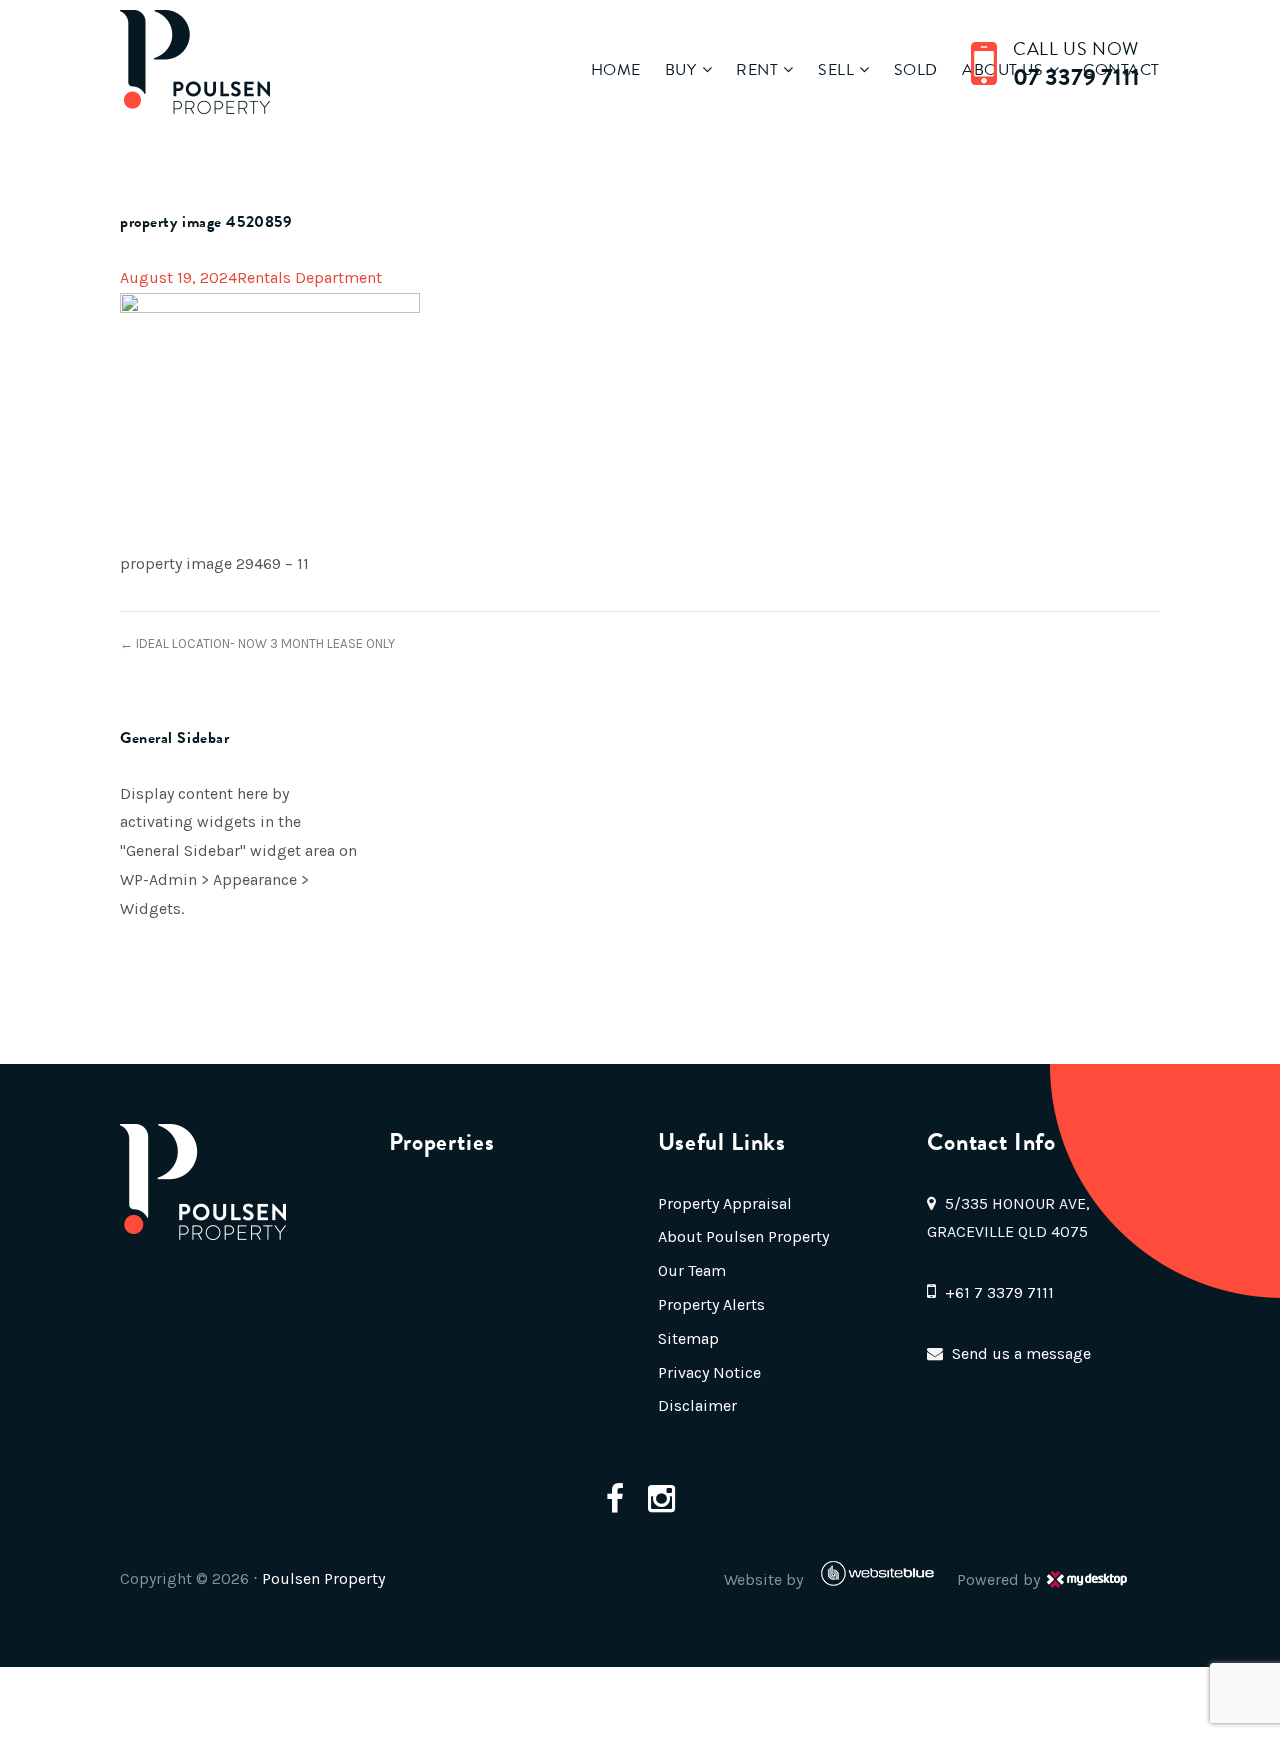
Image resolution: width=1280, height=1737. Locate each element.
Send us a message (1021, 1353)
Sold (916, 70)
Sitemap (688, 1338)
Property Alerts (711, 1304)
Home (616, 70)
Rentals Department (309, 277)
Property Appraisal (725, 1203)
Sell (836, 70)
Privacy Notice (709, 1372)
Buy (681, 70)
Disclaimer (697, 1405)
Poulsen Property (323, 1578)
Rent (757, 70)
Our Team (692, 1270)
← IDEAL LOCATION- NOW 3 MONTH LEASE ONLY (257, 643)
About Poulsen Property (743, 1236)
